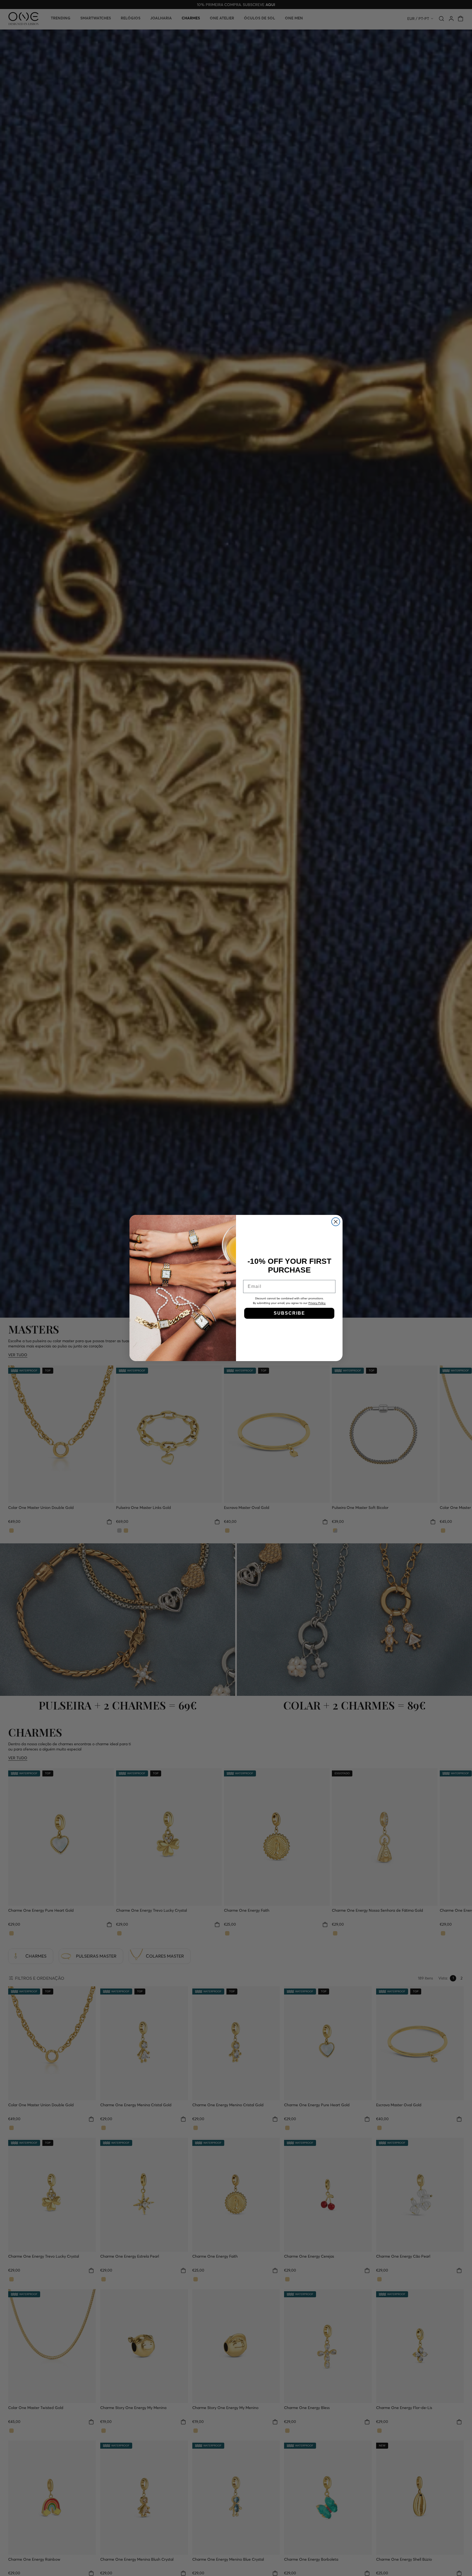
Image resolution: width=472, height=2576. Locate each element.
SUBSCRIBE (289, 1313)
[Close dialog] (336, 1222)
